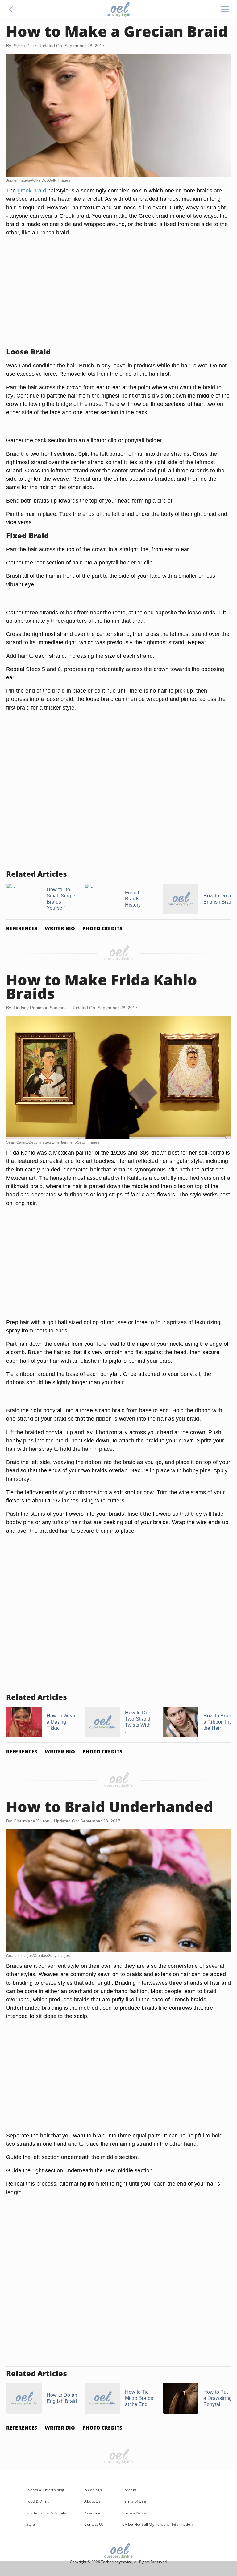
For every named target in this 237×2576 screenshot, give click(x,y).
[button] (11, 9)
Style (31, 2524)
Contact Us (94, 2524)
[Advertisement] (118, 299)
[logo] (118, 9)
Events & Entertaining (45, 2490)
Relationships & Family (46, 2513)
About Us (92, 2501)
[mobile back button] (11, 9)
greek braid (32, 190)
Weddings (93, 2490)
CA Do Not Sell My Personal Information (157, 2524)
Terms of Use (134, 2501)
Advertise (93, 2513)
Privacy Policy (134, 2513)
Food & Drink (38, 2501)
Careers (129, 2490)
